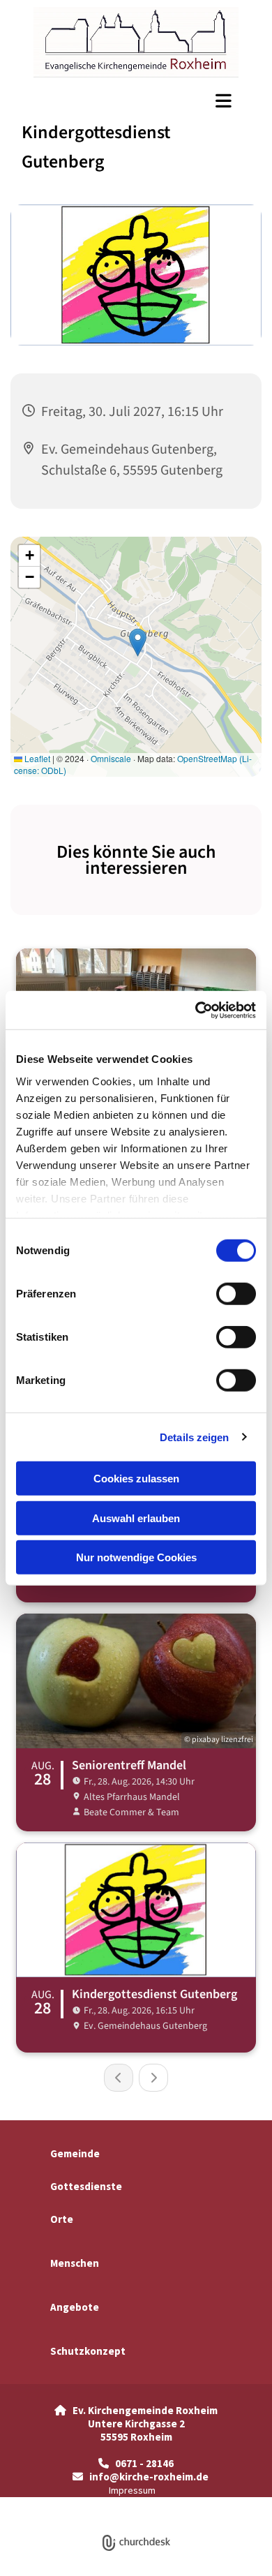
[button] (136, 100)
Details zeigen (194, 1437)
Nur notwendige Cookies (136, 1557)
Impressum (132, 2490)
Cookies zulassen (136, 1479)
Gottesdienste (86, 2186)
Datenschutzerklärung (86, 2504)
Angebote (75, 2307)
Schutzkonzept (88, 2351)
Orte (62, 2219)
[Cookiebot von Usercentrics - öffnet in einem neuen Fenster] (196, 1010)
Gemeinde (75, 2153)
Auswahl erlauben (136, 1518)
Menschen (75, 2263)
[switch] (236, 1294)
